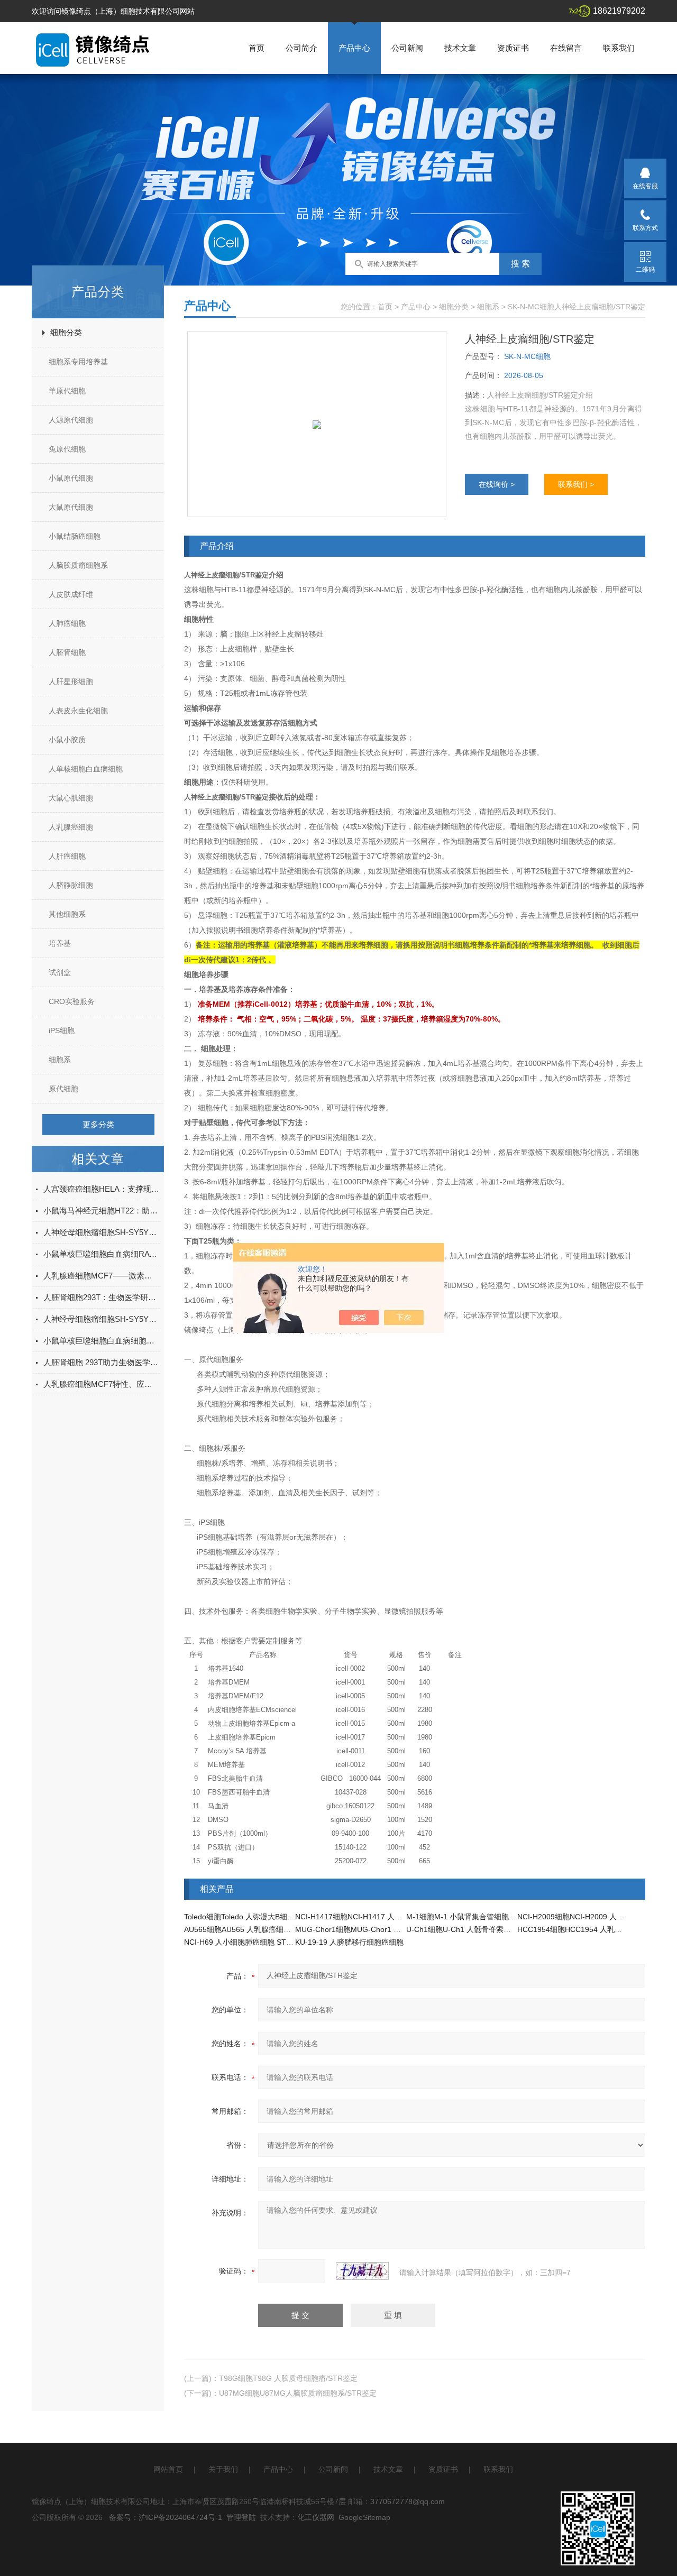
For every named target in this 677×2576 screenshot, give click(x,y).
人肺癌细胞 (67, 623)
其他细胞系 (67, 914)
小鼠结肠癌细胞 (75, 536)
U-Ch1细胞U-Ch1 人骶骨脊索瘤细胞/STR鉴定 (482, 1929)
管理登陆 (241, 2517)
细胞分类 (66, 332)
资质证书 (513, 48)
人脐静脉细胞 (71, 885)
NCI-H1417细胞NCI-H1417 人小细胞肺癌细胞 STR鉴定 (387, 1917)
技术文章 (460, 48)
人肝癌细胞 (67, 856)
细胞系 (60, 1060)
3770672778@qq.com (408, 2501)
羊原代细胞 (67, 391)
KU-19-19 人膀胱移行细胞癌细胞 (349, 1942)
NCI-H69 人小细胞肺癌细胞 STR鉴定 (245, 1942)
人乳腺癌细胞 (71, 827)
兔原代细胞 (67, 449)
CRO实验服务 (72, 1001)
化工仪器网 (316, 2517)
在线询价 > (497, 484)
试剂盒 (60, 972)
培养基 (60, 943)
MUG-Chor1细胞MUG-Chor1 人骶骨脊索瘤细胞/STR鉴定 (390, 1929)
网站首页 (168, 2469)
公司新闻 (407, 48)
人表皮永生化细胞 (78, 711)
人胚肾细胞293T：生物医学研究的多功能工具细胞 (102, 1297)
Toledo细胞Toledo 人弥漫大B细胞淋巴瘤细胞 (258, 1917)
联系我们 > (576, 484)
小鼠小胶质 (67, 740)
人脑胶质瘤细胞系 (78, 565)
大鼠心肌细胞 (71, 798)
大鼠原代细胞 (71, 507)
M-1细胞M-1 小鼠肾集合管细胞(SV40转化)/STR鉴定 (492, 1917)
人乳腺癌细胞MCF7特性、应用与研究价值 (102, 1384)
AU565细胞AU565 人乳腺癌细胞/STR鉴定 (253, 1929)
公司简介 (301, 48)
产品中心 (354, 48)
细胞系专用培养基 (78, 362)
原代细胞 (63, 1089)
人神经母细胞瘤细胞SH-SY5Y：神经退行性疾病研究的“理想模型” (102, 1319)
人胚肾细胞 (67, 652)
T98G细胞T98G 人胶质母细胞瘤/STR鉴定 (288, 2378)
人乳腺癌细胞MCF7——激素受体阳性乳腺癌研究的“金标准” (102, 1276)
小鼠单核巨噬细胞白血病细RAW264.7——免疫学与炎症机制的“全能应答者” (102, 1254)
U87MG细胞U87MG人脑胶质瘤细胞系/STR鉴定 (298, 2393)
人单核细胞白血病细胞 (86, 769)
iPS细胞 (62, 1031)
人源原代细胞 (71, 420)
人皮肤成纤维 (71, 594)
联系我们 (619, 48)
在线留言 (566, 48)
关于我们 (223, 2469)
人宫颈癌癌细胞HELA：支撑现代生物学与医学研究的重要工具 (102, 1189)
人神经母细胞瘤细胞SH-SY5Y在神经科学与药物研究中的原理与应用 (102, 1232)
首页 (257, 48)
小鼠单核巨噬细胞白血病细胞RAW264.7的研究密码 (102, 1341)
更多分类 (98, 1124)
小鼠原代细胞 (71, 478)
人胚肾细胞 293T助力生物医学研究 (102, 1362)
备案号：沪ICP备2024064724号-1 (166, 2517)
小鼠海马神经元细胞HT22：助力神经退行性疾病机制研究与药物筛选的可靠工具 (102, 1211)
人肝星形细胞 (71, 682)
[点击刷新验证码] (362, 2271)
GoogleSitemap (364, 2517)
